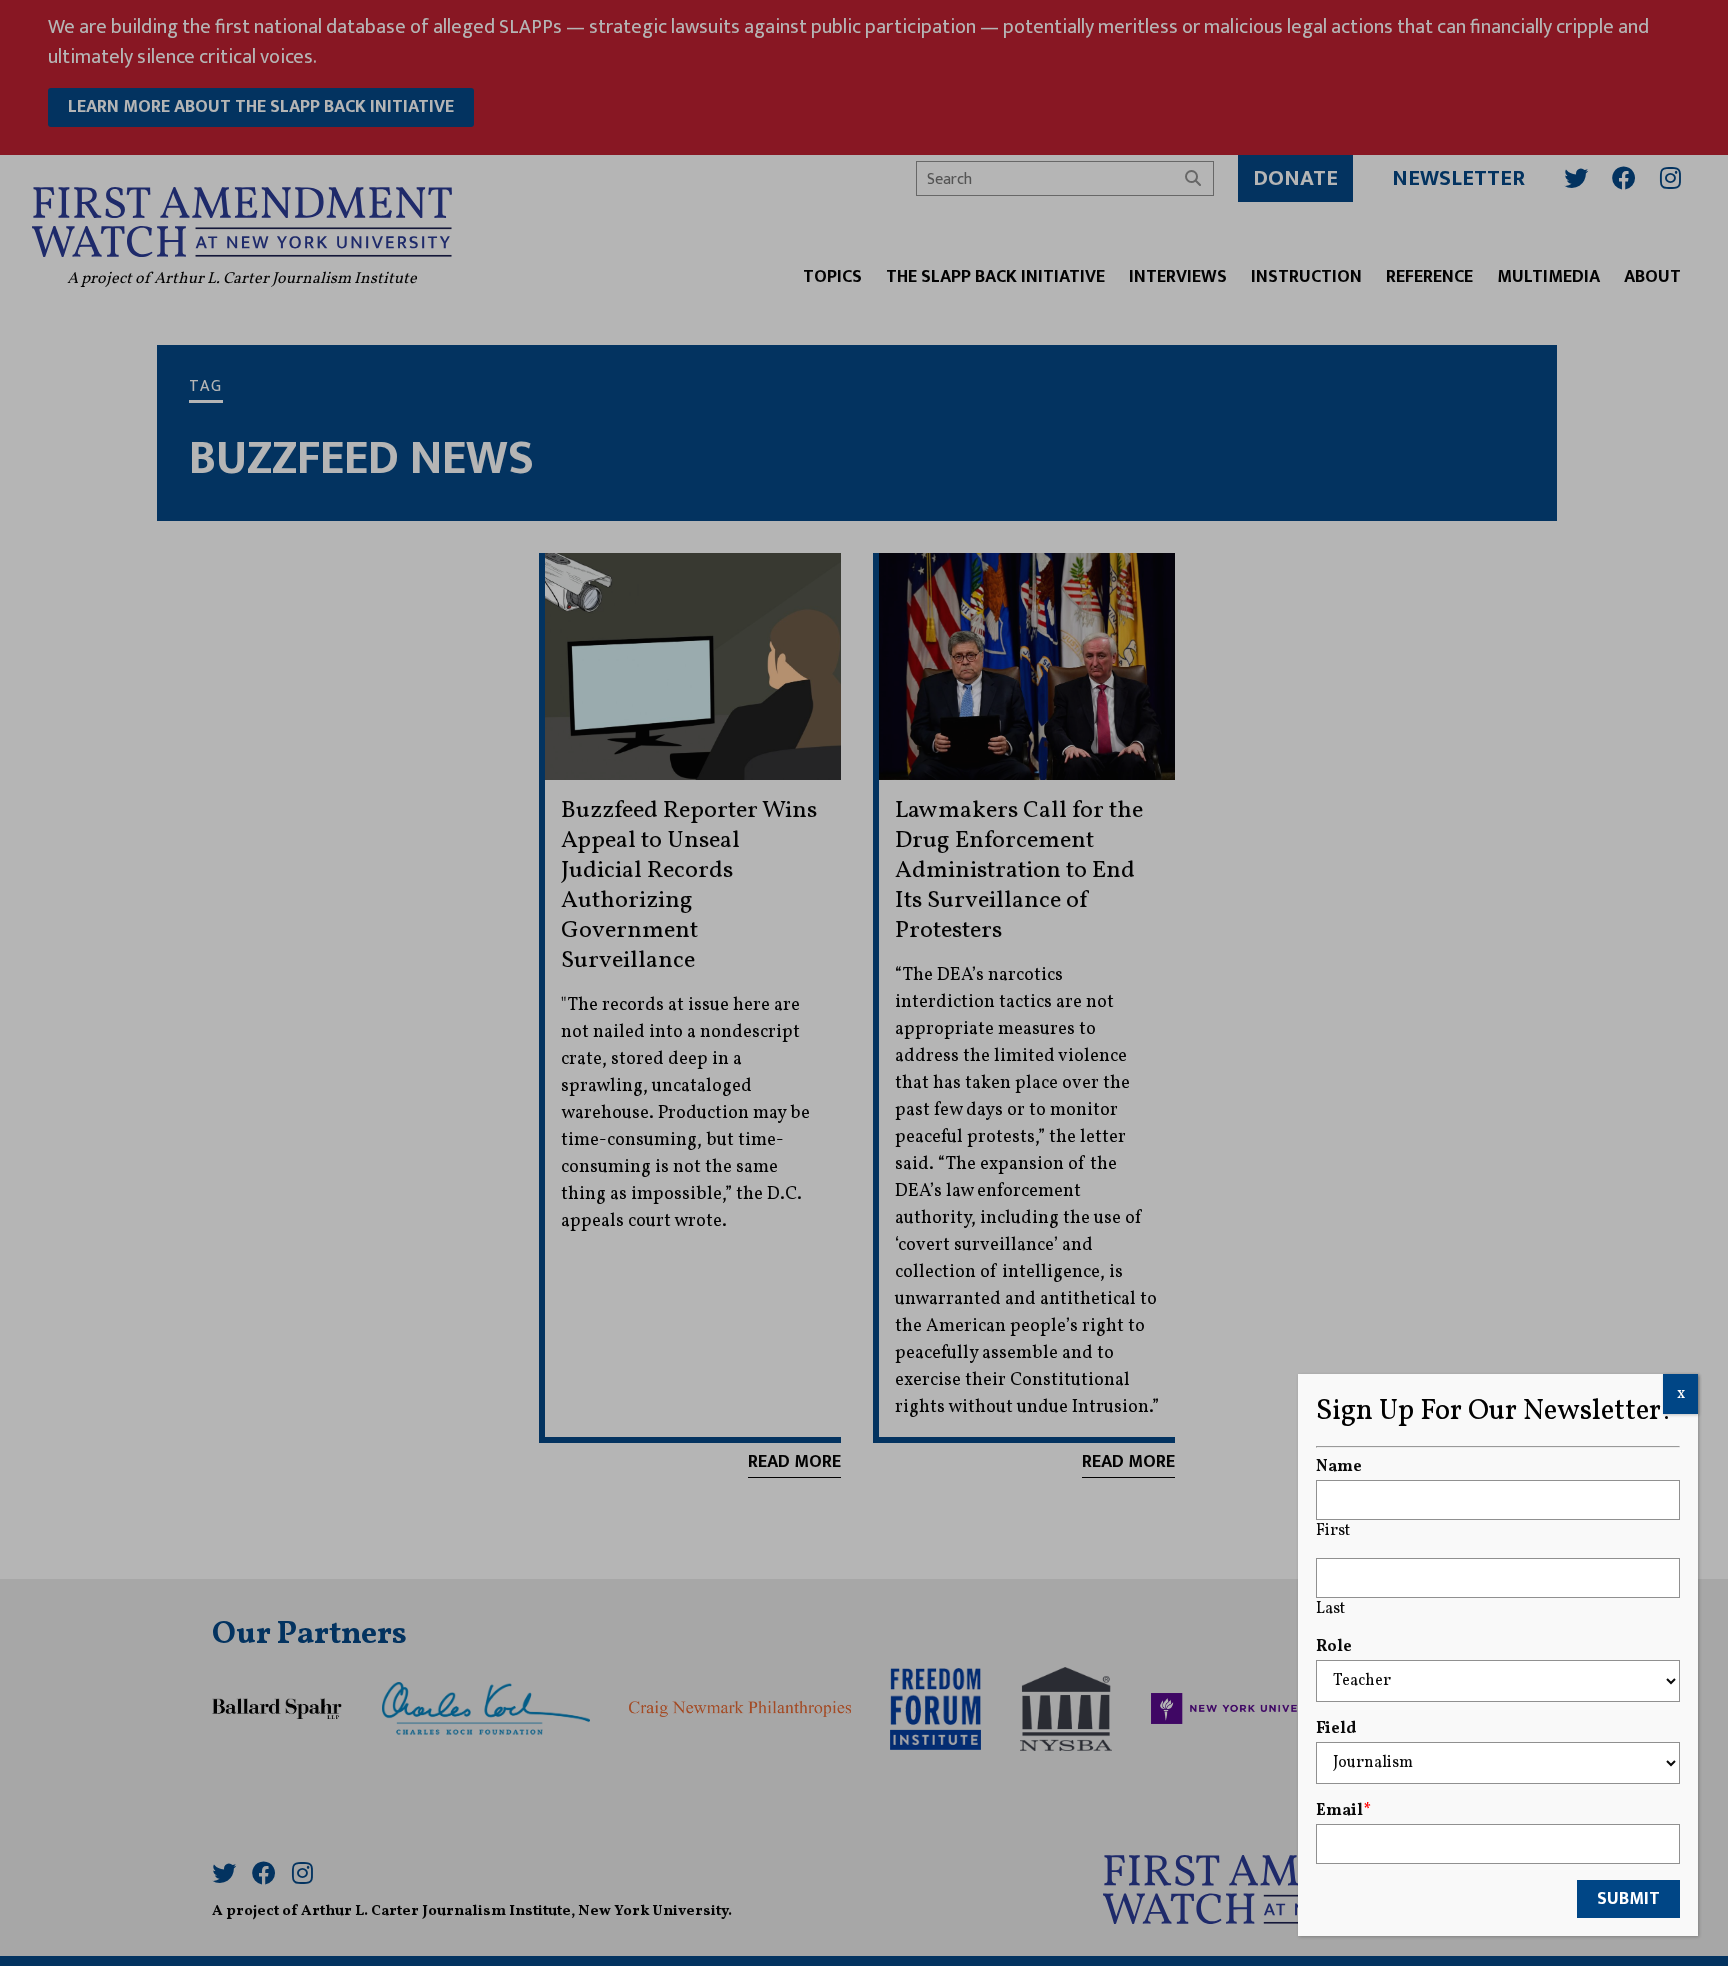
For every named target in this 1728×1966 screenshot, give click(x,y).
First (1333, 1531)
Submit (1628, 1899)
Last (1330, 1609)
